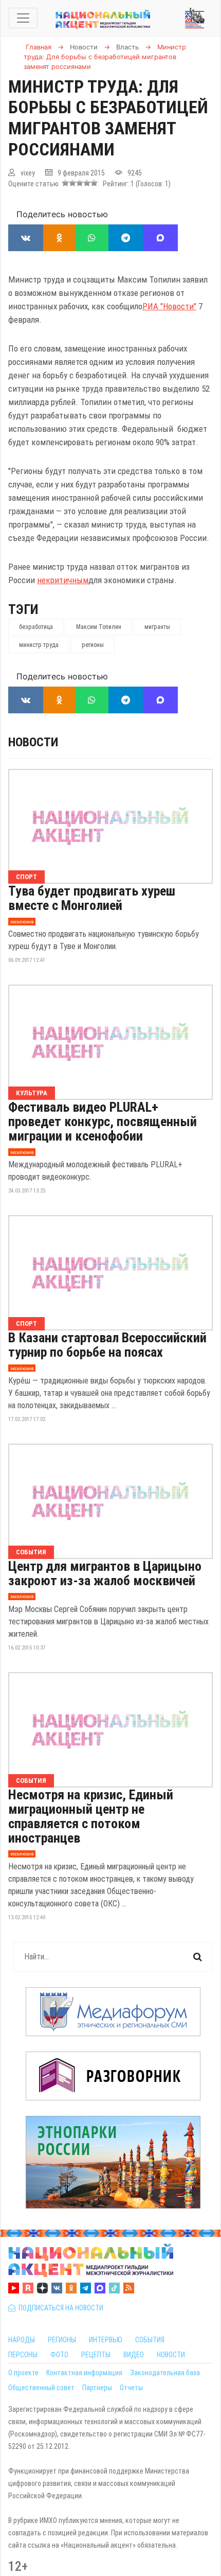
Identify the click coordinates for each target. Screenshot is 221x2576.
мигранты (157, 627)
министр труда (39, 645)
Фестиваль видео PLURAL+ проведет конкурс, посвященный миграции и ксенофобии (103, 1121)
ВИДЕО (134, 2355)
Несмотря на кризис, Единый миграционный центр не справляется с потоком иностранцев (91, 1816)
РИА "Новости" (169, 306)
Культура (32, 1093)
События (31, 1552)
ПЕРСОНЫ (23, 2355)
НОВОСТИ (171, 2355)
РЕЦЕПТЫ (96, 2355)
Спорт (26, 877)
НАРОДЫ (22, 2340)
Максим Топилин (99, 627)
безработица (36, 627)
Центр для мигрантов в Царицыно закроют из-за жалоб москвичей (105, 1573)
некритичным (63, 580)
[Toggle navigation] (23, 18)
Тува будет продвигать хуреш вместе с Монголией (92, 898)
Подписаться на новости (59, 2308)
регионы (93, 645)
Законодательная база (165, 2373)
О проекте (23, 2373)
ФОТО (59, 2355)
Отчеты (131, 2388)
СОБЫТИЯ (150, 2340)
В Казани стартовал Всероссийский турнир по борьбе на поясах (107, 1345)
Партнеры (97, 2388)
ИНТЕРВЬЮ (106, 2340)
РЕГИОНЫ (62, 2340)
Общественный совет (41, 2388)
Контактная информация (84, 2373)
